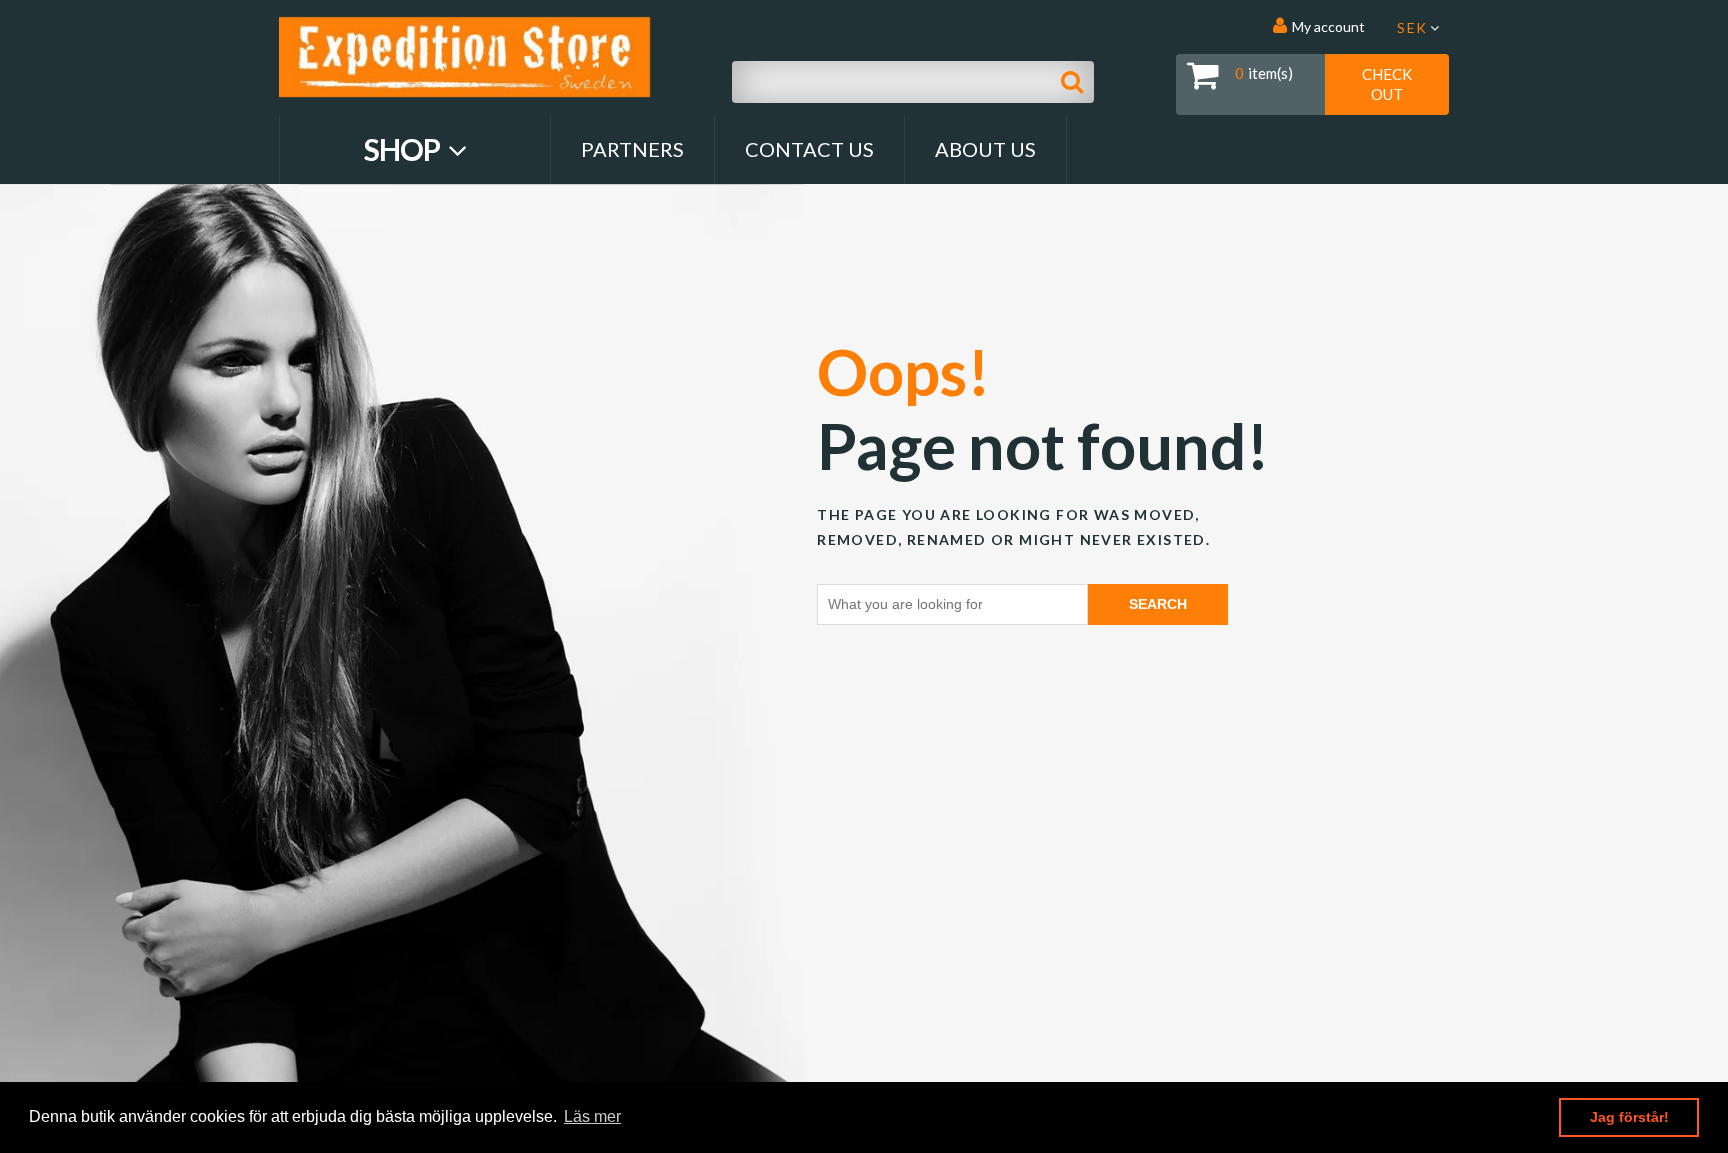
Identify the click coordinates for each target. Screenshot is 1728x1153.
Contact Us (809, 149)
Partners (632, 149)
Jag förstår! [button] (1629, 1117)
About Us (985, 149)
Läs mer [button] (592, 1116)
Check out (1387, 84)
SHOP (404, 149)
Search (1158, 604)
